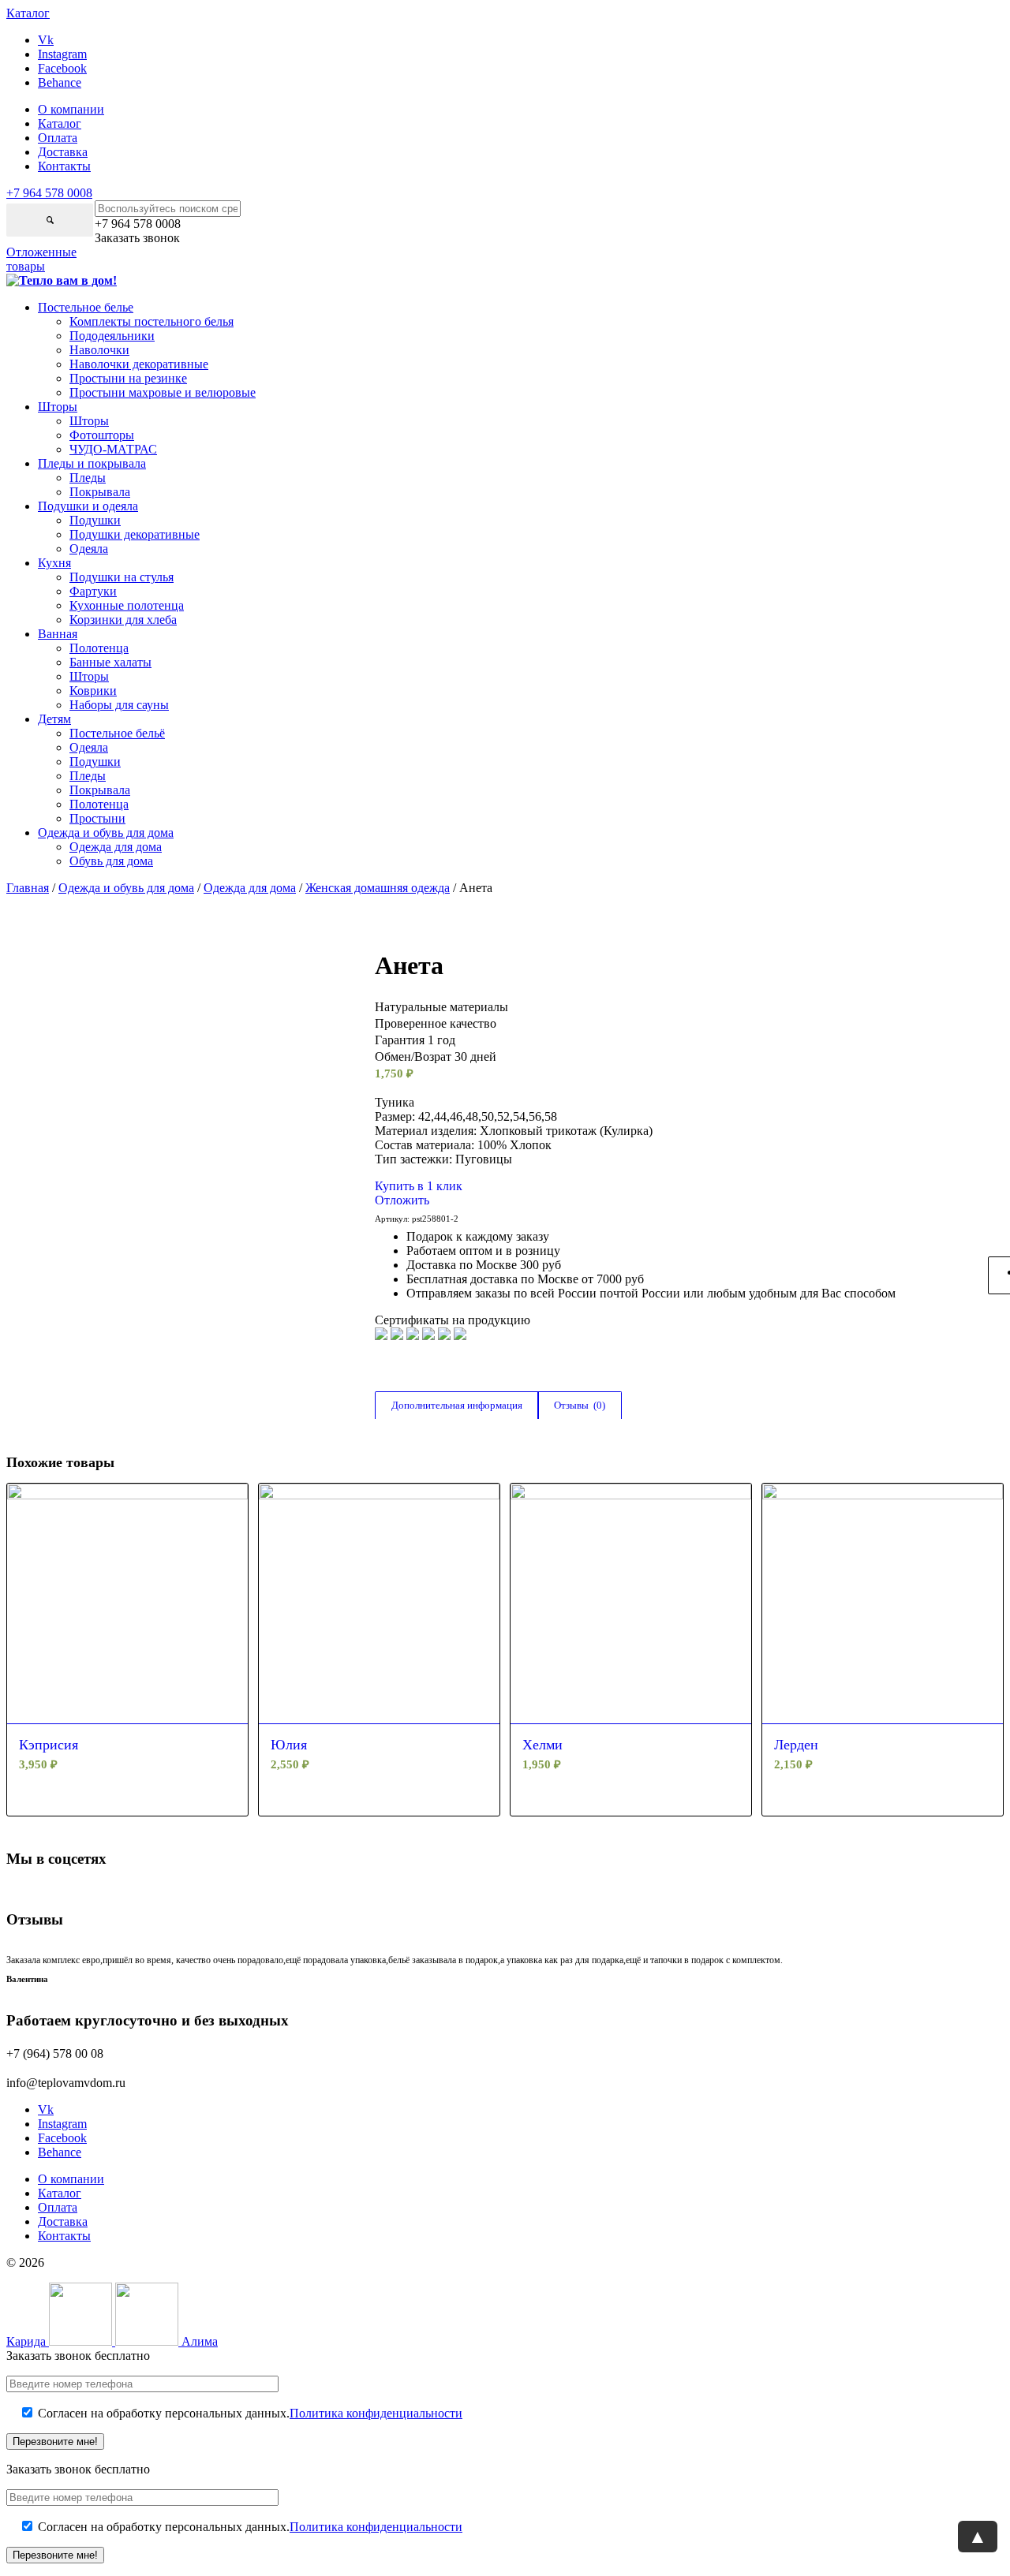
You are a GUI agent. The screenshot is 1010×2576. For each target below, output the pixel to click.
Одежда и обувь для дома (126, 888)
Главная (28, 888)
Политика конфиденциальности (376, 2413)
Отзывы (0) (580, 1405)
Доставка (63, 152)
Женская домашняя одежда (378, 888)
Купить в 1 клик (419, 1186)
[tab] (456, 1406)
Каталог (60, 123)
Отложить (402, 1200)
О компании (71, 109)
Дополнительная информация (457, 1405)
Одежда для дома (250, 888)
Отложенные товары (41, 259)
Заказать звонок (137, 238)
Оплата (58, 138)
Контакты (64, 166)
